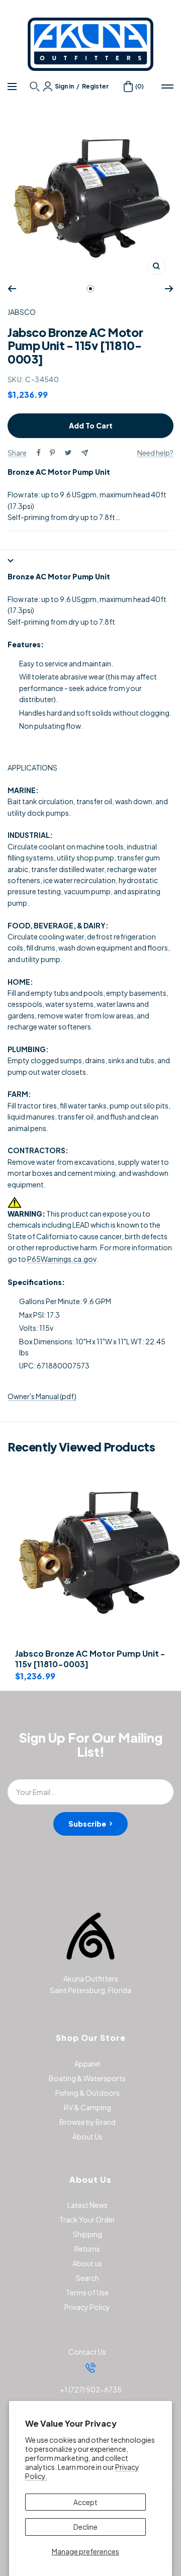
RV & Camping (87, 2107)
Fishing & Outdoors (87, 2093)
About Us (87, 2136)
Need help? (155, 453)
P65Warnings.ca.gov (62, 1259)
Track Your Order (87, 2219)
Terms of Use (87, 2292)
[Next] (169, 289)
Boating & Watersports (87, 2078)
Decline (85, 2527)
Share (17, 453)
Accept (85, 2502)
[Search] (36, 87)
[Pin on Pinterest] (52, 453)
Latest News (87, 2205)
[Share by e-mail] (85, 453)
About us (87, 2263)
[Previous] (12, 289)
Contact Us (87, 2352)
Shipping (87, 2234)
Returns (87, 2249)
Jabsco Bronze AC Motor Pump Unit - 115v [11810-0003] (90, 1659)
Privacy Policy (87, 2307)
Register (95, 86)
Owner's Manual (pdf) (42, 1396)
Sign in (64, 86)
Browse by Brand (87, 2122)
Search (87, 2278)
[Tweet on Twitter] (68, 453)
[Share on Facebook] (39, 453)
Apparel (87, 2064)
